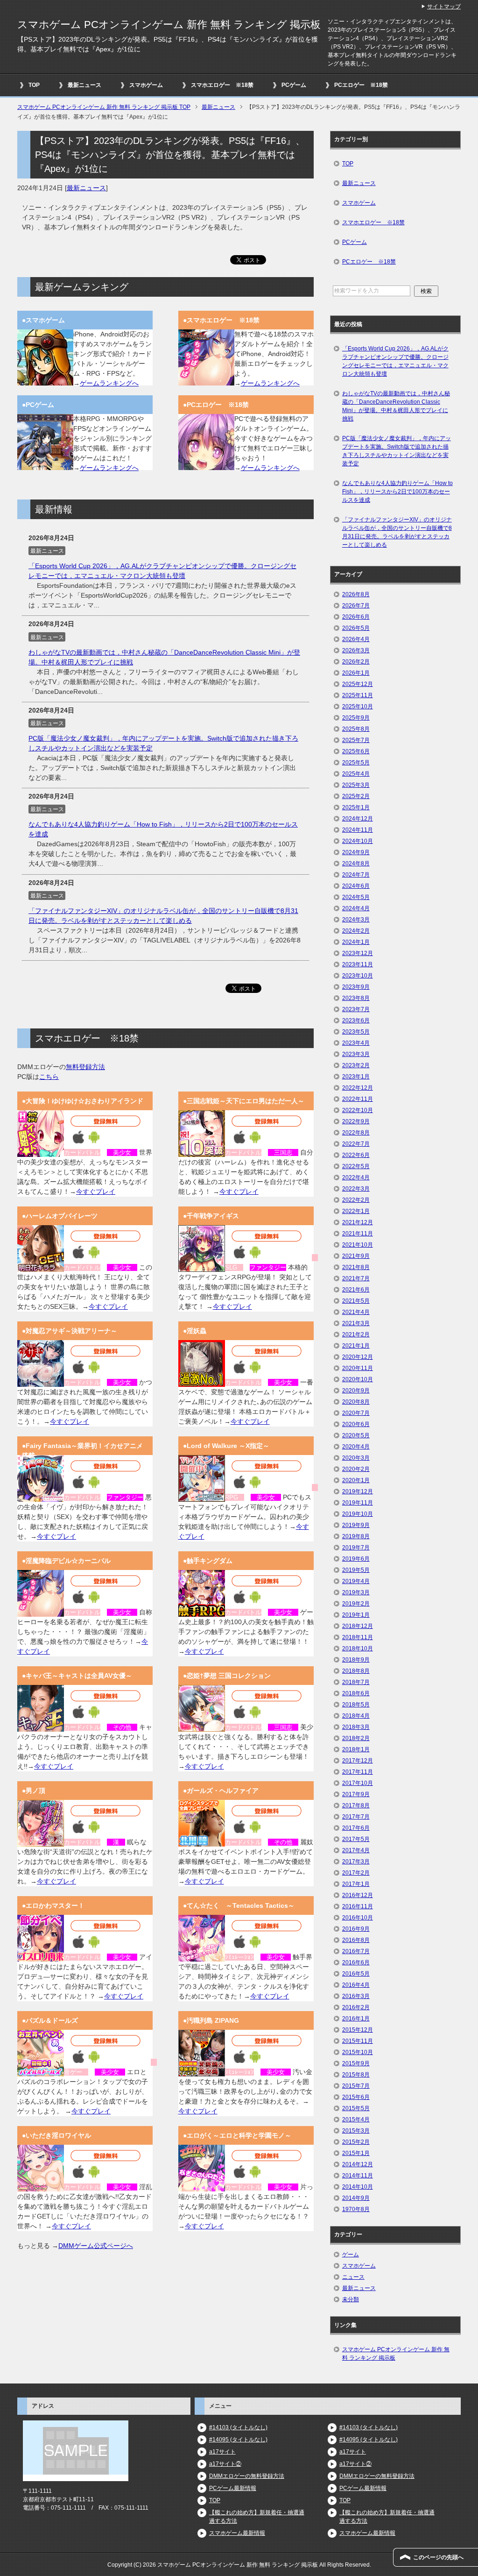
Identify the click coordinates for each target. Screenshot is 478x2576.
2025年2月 (356, 796)
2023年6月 (356, 1020)
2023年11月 (358, 964)
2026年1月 (356, 673)
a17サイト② (225, 2464)
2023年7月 (356, 1009)
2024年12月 (358, 819)
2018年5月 (356, 1705)
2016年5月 (356, 1974)
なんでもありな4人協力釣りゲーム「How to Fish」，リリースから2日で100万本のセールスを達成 (397, 492)
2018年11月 (358, 1637)
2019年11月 (358, 1503)
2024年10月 (358, 841)
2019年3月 (356, 1592)
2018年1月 (356, 1749)
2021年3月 (356, 1323)
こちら (49, 1077)
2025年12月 (358, 684)
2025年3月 (356, 785)
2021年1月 (356, 1346)
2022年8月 (356, 1133)
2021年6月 (356, 1290)
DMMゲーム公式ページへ (96, 2246)
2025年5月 (356, 763)
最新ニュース (84, 85)
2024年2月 (356, 931)
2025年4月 (356, 774)
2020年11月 (358, 1368)
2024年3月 (356, 920)
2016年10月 (358, 1918)
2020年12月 (358, 1357)
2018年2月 (356, 1738)
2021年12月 (358, 1222)
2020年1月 (356, 1480)
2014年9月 (356, 2198)
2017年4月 (356, 1850)
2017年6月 (356, 1828)
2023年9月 (356, 987)
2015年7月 (356, 2086)
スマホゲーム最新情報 (237, 2533)
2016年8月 (356, 1940)
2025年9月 (356, 718)
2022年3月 (356, 1189)
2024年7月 (356, 875)
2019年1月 (356, 1615)
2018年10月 (358, 1648)
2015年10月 (358, 2052)
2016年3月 (356, 1996)
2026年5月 (356, 628)
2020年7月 (356, 1413)
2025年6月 (356, 751)
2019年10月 (358, 1514)
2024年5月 (356, 897)
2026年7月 (356, 606)
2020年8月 (356, 1402)
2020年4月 (356, 1447)
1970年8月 (356, 2209)
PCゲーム (294, 85)
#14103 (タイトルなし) (238, 2427)
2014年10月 (358, 2187)
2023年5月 (356, 1032)
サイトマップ (444, 7)
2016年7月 (356, 1951)
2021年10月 (358, 1245)
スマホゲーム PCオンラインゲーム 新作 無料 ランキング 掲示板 (169, 25)
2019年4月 (356, 1581)
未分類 (351, 2299)
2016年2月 (356, 2007)
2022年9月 (356, 1121)
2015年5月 (356, 2108)
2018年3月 (356, 1727)
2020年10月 (358, 1379)
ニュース (353, 2277)
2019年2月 (356, 1604)
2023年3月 (356, 1054)
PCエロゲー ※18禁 (361, 85)
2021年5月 (356, 1301)
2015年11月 (358, 2041)
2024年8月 (356, 863)
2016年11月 (358, 1906)
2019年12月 (358, 1491)
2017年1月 (356, 1884)
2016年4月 (356, 1985)
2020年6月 (356, 1424)
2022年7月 (356, 1144)
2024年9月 (356, 852)
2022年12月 (358, 1088)
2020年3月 (356, 1458)
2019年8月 (356, 1536)
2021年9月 (356, 1256)
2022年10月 (358, 1110)
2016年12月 (358, 1895)
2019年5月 (356, 1570)
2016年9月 (356, 1929)
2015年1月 (356, 2153)
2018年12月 (358, 1626)
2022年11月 (358, 1099)
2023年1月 (356, 1077)
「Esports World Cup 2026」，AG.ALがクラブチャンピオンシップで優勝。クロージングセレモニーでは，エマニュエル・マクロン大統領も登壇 (395, 361)
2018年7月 (356, 1682)
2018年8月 (356, 1671)
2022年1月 (356, 1211)
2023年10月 (358, 976)
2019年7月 (356, 1548)
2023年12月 (358, 953)
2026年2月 (356, 662)
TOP (34, 85)
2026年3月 (356, 650)
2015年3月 (356, 2131)
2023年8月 (356, 998)
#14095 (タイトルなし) (238, 2440)
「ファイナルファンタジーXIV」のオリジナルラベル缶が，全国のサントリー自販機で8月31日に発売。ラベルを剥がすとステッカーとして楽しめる (397, 532)
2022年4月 (356, 1177)
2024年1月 (356, 942)
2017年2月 (356, 1873)
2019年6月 (356, 1559)
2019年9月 (356, 1525)
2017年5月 (356, 1839)
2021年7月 (356, 1278)
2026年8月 (356, 594)
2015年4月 (356, 2119)
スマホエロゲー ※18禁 (222, 85)
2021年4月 (356, 1312)
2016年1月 (356, 2019)
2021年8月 (356, 1267)
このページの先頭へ (438, 2557)
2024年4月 (356, 908)
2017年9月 (356, 1794)
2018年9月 (356, 1660)
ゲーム (351, 2255)
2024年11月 (358, 830)
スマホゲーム (146, 85)
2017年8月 (356, 1805)
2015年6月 (356, 2097)
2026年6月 (356, 617)
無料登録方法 (85, 1067)
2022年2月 (356, 1200)
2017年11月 (358, 1772)
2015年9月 (356, 2063)
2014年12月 (358, 2164)
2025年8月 (356, 729)
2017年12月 (358, 1761)
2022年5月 (356, 1166)
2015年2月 (356, 2142)
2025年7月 (356, 740)
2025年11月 (358, 695)
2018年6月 (356, 1693)
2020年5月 (356, 1435)
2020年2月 (356, 1469)
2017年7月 (356, 1817)
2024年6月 (356, 886)
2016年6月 (356, 1962)
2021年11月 (358, 1234)
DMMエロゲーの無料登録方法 (247, 2476)
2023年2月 (356, 1065)
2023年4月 (356, 1043)
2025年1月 (356, 807)
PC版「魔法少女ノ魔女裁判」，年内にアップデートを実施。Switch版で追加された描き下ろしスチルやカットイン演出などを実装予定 (397, 451)
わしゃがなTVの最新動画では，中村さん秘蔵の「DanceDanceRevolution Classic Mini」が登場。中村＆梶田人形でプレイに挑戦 (396, 406)
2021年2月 (356, 1334)
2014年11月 (358, 2176)
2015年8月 (356, 2075)
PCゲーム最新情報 (233, 2488)
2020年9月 (356, 1391)
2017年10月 (358, 1783)
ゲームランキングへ (109, 383)
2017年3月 (356, 1862)
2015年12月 (358, 2030)
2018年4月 (356, 1716)
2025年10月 (358, 706)
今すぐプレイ (96, 1192)
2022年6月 (356, 1155)
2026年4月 (356, 639)
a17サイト (222, 2452)
